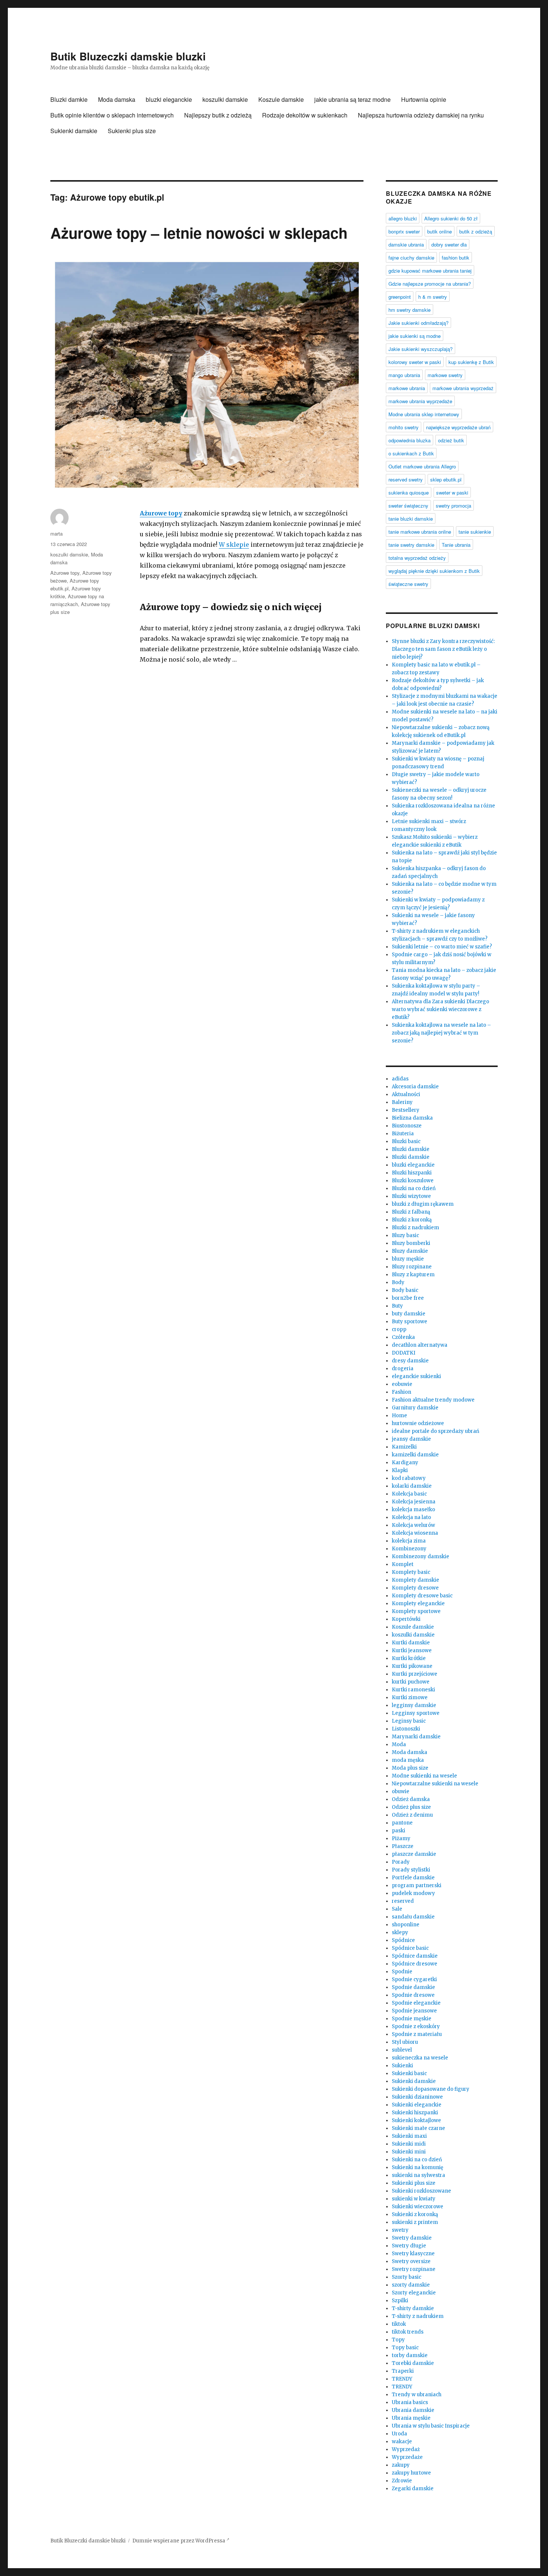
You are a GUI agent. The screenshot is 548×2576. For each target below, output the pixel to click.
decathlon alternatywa (420, 1345)
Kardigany (405, 1463)
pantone (402, 1823)
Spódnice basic (410, 1948)
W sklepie (234, 545)
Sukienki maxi (409, 2136)
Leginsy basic (409, 1721)
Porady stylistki (411, 1870)
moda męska (408, 1760)
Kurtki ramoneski (413, 1690)
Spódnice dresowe (415, 1964)
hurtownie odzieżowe (418, 1423)
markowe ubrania (407, 388)
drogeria (403, 1369)
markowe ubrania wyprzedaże (420, 401)
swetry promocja (453, 506)
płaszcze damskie (414, 1854)
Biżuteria (403, 1134)
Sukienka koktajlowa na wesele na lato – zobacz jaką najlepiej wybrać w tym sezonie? (441, 1033)
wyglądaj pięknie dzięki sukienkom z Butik (434, 571)
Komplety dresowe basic (422, 1596)
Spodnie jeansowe (414, 2011)
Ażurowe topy (161, 513)
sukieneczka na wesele (420, 2058)
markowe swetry (445, 375)
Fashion (401, 1392)
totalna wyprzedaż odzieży (417, 558)
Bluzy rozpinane (412, 1267)
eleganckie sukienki (416, 1376)
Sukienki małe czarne (418, 2128)
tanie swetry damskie (411, 545)
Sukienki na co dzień (417, 2160)
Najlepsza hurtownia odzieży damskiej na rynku (421, 115)
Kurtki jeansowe (412, 1651)
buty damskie (409, 1314)
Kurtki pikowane (412, 1666)
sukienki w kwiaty (414, 2199)
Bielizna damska (412, 1118)
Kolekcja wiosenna (415, 1533)
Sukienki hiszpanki (415, 2113)
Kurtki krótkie (409, 1658)
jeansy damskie (411, 1439)
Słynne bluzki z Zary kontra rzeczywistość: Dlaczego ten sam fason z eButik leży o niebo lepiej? (443, 649)
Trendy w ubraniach (417, 2395)
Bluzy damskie (410, 1251)
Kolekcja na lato (411, 1517)
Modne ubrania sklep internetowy (424, 414)
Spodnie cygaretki (414, 1979)
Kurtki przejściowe (415, 1674)
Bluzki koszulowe (413, 1181)
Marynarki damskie (416, 1737)
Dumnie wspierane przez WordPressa (179, 2541)
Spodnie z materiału (417, 2034)
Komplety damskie (415, 1580)
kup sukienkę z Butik (471, 362)
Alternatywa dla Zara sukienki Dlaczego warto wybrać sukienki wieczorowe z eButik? (440, 1009)
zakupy (401, 2465)
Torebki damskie (413, 2363)
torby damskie (410, 2355)
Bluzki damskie (411, 1149)
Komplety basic (411, 1572)
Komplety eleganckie (418, 1604)
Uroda (399, 2434)
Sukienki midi (409, 2144)
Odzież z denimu (412, 1815)
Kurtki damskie (411, 1643)
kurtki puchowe (411, 1682)
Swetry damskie (412, 2238)
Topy (398, 2340)
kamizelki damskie (415, 1455)
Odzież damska (411, 1799)
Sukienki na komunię (418, 2167)
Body (398, 1282)
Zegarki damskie (413, 2489)
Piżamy (401, 1838)
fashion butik (456, 258)
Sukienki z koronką (415, 2214)
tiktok (399, 2324)
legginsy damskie (414, 1705)
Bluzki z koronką (412, 1220)
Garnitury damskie (415, 1408)
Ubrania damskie (413, 2410)
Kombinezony (409, 1549)
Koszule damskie (281, 99)
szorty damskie (411, 2285)
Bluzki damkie (69, 99)
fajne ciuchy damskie (411, 258)
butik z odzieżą (476, 231)
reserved (403, 1901)
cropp (399, 1329)
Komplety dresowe (415, 1588)
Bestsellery (406, 1110)
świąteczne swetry (408, 584)
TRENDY (402, 2379)
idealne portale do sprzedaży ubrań (436, 1431)
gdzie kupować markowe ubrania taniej (430, 271)
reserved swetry (406, 479)
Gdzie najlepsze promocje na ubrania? (430, 284)
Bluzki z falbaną (411, 1212)
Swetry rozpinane (414, 2269)
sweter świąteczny (408, 506)
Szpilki (400, 2301)
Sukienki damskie (74, 131)
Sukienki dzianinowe (417, 2097)
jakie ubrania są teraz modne (352, 99)
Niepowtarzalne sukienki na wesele (435, 1784)
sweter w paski (452, 492)
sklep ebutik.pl (446, 479)
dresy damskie (410, 1361)
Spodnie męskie (412, 2019)
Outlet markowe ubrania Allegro (422, 466)
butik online (440, 231)
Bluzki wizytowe (411, 1196)
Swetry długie (409, 2246)
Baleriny (402, 1102)
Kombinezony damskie (421, 1557)
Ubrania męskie (411, 2418)
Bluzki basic (406, 1141)
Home (399, 1416)
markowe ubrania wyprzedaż (463, 388)
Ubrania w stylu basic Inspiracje (431, 2426)
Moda (399, 1744)
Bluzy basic (405, 1235)
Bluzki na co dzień (414, 1188)
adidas (400, 1079)
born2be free (408, 1298)
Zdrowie (402, 2481)
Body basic (405, 1290)
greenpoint (400, 297)
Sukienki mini (409, 2152)
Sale (397, 1909)
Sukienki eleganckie (417, 2105)
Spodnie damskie (413, 1987)
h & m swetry (433, 297)
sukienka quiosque (409, 492)
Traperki (403, 2371)
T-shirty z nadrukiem (418, 2316)
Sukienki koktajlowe (416, 2120)
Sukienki (402, 2066)
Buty (397, 1306)
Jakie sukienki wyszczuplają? (421, 349)
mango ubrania (404, 375)
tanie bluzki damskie (411, 519)
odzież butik (451, 440)
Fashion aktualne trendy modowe (433, 1400)
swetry (400, 2230)
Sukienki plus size (132, 131)
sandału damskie (413, 1917)
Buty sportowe (410, 1322)
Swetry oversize (411, 2261)
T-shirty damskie (413, 2308)
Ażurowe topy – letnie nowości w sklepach (199, 233)
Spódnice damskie (415, 1956)
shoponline (406, 1925)
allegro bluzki (403, 218)
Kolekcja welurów (413, 1525)
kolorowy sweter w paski (415, 362)
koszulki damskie (225, 99)
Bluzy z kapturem (413, 1275)
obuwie (401, 1791)
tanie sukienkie (475, 532)
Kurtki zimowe (410, 1698)
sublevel (402, 2050)
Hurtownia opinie (424, 99)
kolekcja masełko (413, 1510)
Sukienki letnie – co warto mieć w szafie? (442, 947)
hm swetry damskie (410, 310)
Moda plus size (410, 1768)
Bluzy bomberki (411, 1243)
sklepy (400, 1932)
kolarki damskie (412, 1486)
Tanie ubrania (456, 545)
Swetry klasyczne (413, 2254)
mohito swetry (404, 427)
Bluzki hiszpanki (412, 1173)
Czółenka (403, 1337)
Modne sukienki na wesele (424, 1776)
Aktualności (406, 1094)
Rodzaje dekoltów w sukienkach (305, 115)
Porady (401, 1862)
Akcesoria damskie (415, 1087)
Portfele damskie (413, 1878)
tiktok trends (408, 2332)
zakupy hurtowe (411, 2473)
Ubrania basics (410, 2402)
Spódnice (403, 1940)
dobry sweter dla (449, 244)
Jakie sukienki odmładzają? (418, 323)
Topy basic (405, 2348)
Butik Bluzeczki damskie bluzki (128, 56)
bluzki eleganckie (169, 99)
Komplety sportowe (416, 1611)
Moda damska (117, 99)
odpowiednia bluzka (410, 440)
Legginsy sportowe (416, 1713)
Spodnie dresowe (413, 1995)
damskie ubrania (406, 244)
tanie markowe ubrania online (420, 532)
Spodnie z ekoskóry (416, 2026)
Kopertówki (406, 1619)
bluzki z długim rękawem (423, 1204)
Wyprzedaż (406, 2449)
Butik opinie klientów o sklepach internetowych (112, 115)
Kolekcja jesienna (414, 1502)
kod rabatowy (409, 1478)
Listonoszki (406, 1729)
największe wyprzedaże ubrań (458, 427)
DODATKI (404, 1353)
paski (399, 1831)
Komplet (403, 1564)
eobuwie (402, 1384)
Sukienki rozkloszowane (421, 2191)
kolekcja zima (409, 1541)
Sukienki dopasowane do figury (431, 2089)
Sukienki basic (409, 2073)
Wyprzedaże (407, 2457)
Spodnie (402, 1972)
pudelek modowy (413, 1893)
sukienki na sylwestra (418, 2175)
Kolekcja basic (409, 1494)
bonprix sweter (404, 231)
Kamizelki (404, 1447)
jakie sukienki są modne (415, 336)
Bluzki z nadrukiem (415, 1228)
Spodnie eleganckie (416, 2003)
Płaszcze (403, 1846)
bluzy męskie (408, 1259)
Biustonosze (407, 1126)
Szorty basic (407, 2277)
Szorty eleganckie (414, 2293)
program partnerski (417, 1885)
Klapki (400, 1470)
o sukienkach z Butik (411, 453)
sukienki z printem (415, 2222)
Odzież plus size (411, 1807)
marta (56, 534)
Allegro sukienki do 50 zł (451, 218)
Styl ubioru (405, 2042)
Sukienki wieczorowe (418, 2207)
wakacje (402, 2442)
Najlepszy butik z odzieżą (218, 115)
